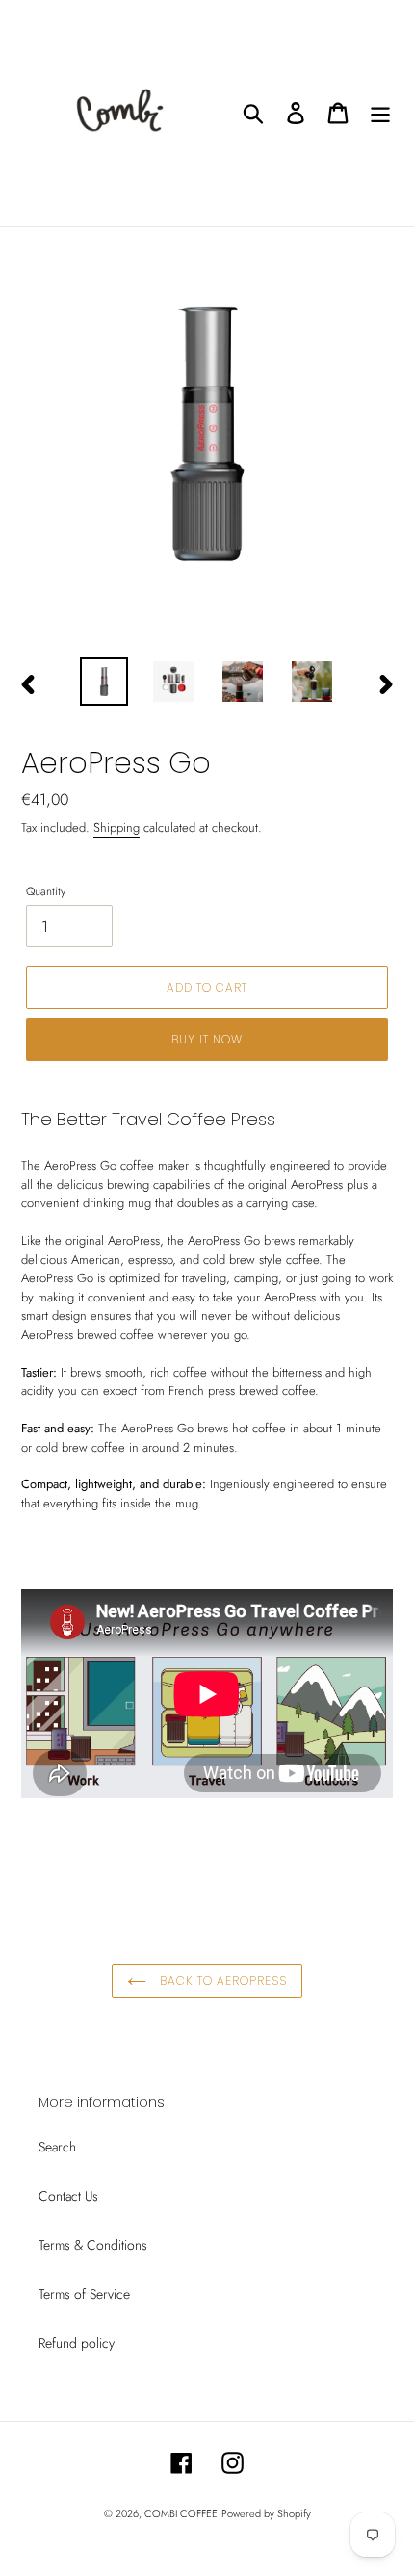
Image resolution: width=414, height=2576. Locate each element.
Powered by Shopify (266, 2513)
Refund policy (77, 2343)
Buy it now (207, 1039)
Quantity (46, 891)
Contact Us (68, 2196)
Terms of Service (84, 2294)
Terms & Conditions (93, 2245)
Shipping (116, 827)
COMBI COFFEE (181, 2513)
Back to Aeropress (221, 1981)
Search (57, 2147)
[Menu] (380, 113)
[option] (104, 682)
